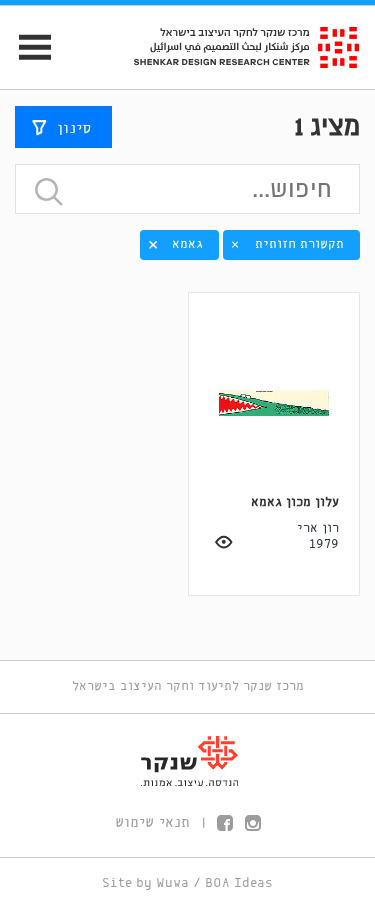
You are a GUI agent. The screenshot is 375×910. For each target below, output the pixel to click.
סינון (74, 129)
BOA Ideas (239, 883)
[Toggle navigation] (26, 47)
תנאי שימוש (152, 823)
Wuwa (172, 883)
